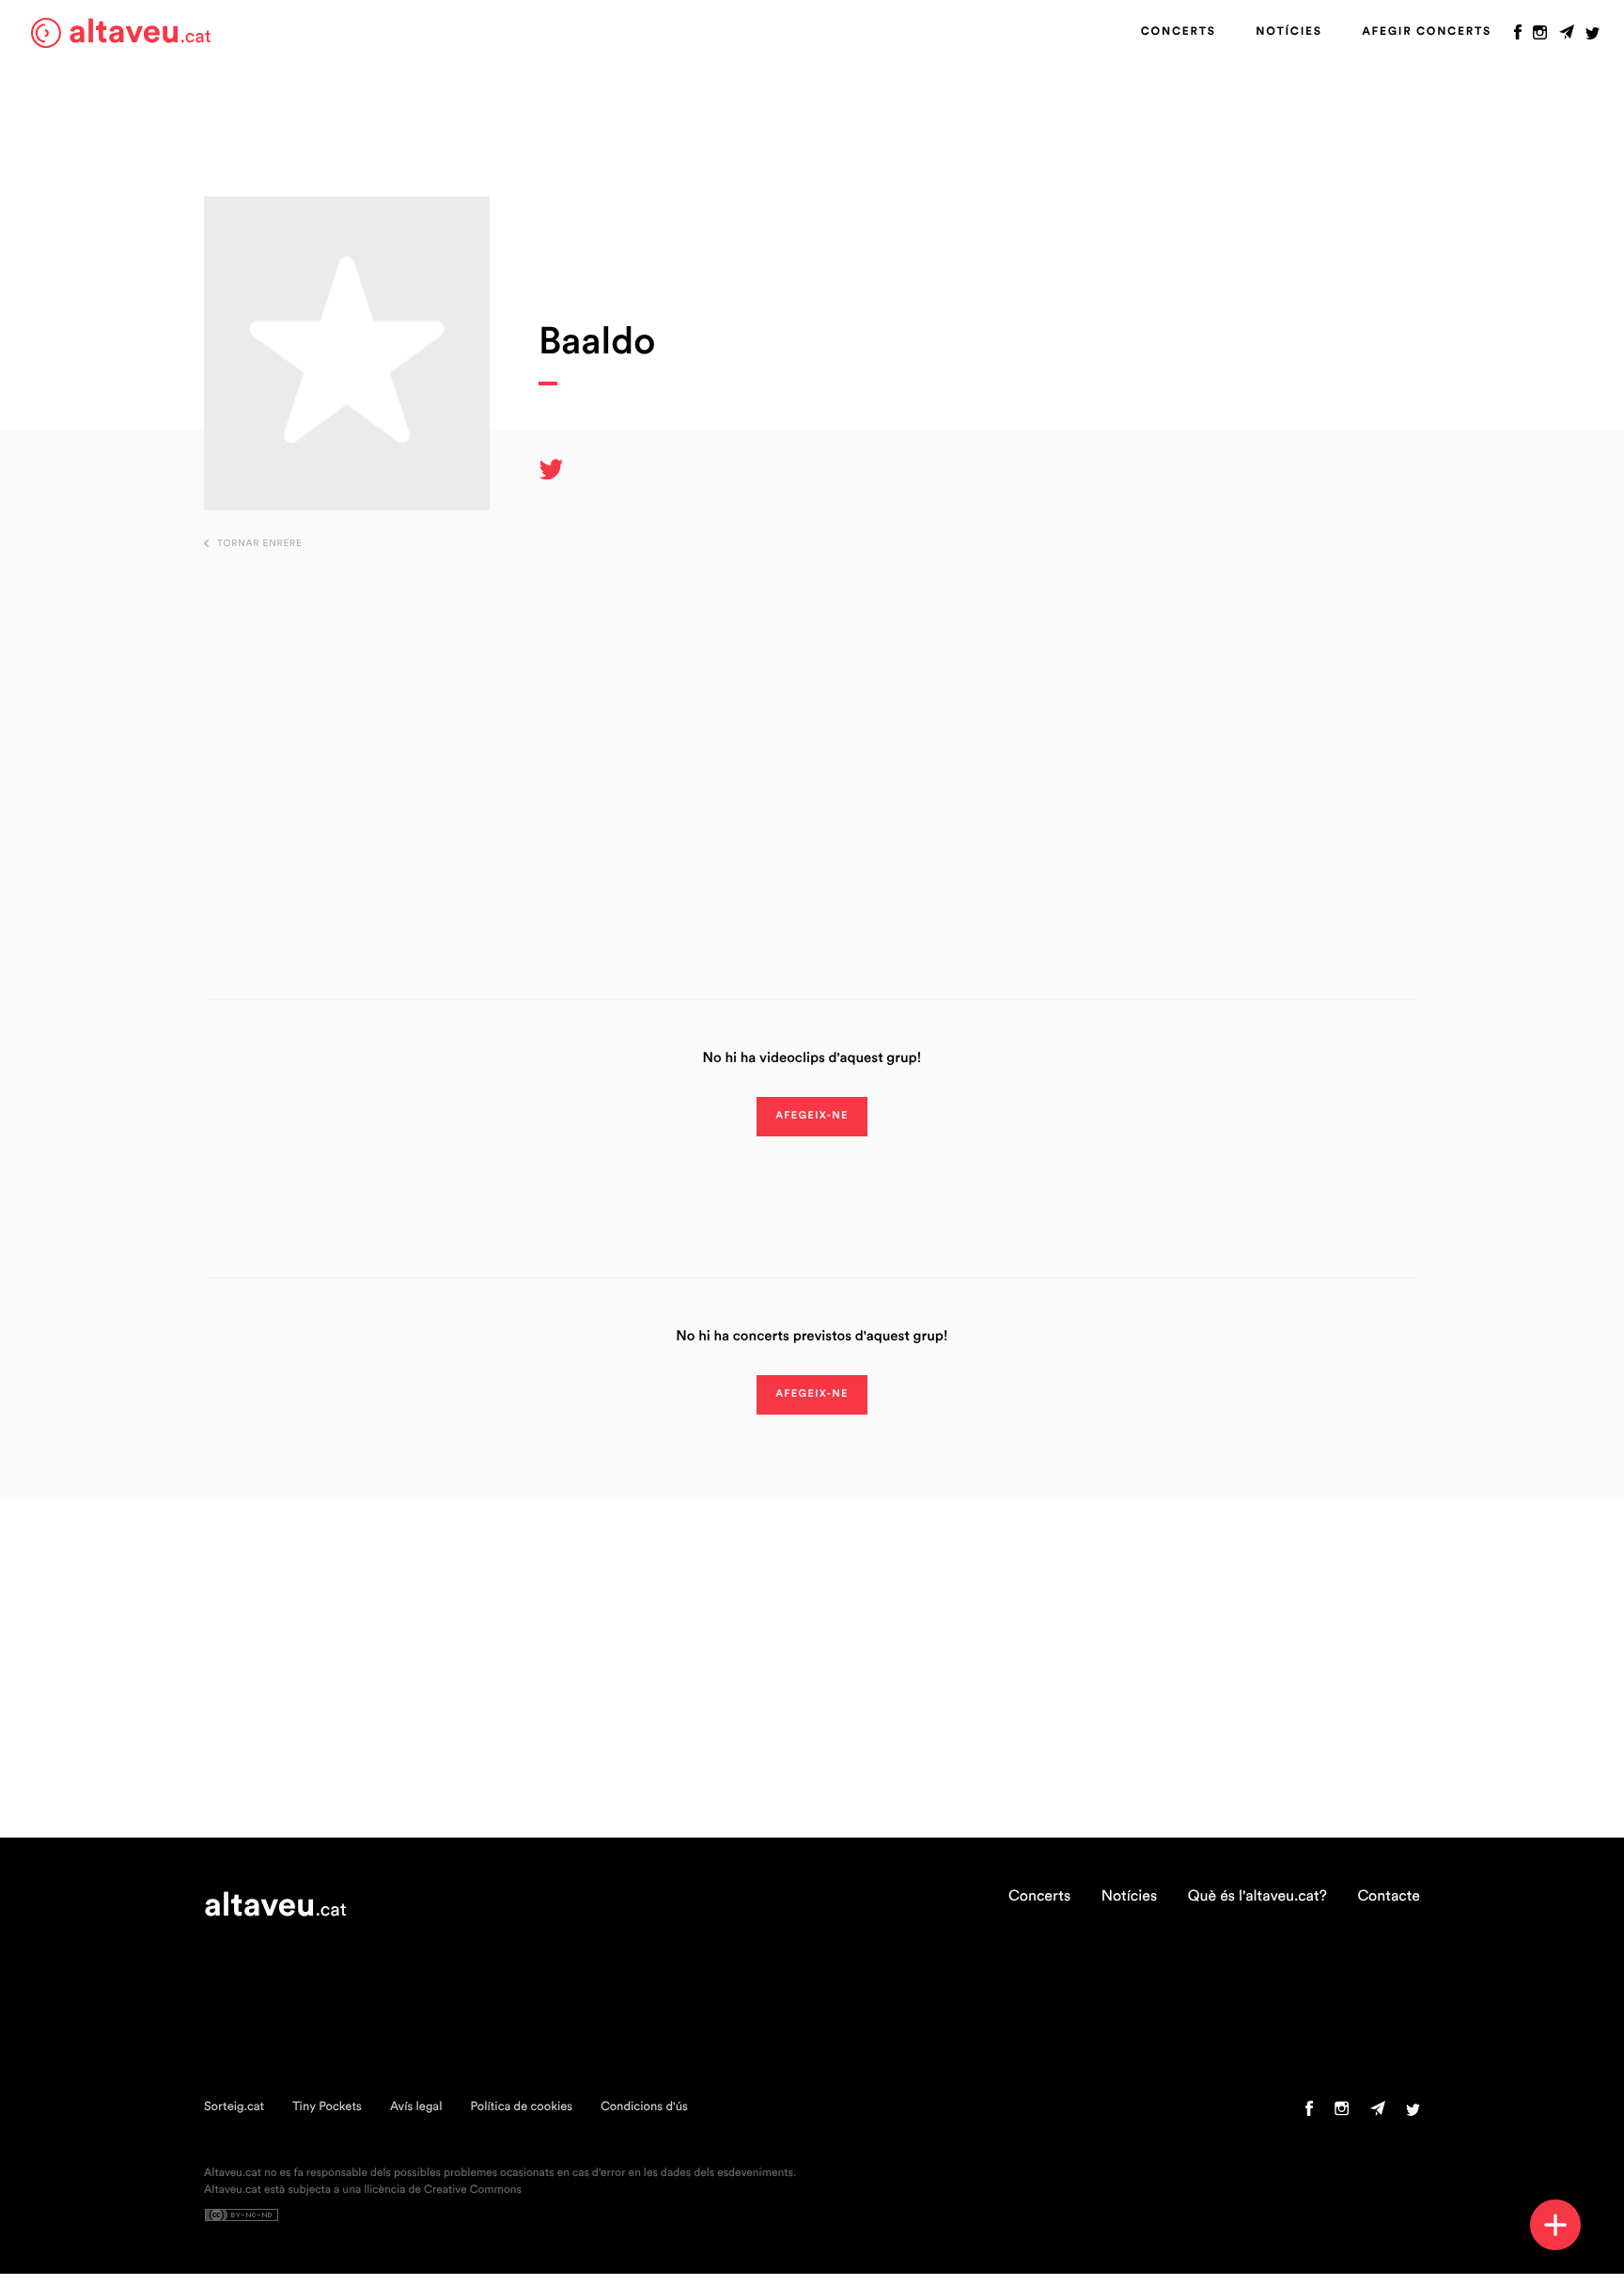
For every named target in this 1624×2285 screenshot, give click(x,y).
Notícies (1288, 32)
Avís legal (416, 2107)
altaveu (140, 32)
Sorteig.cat (234, 2107)
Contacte (1389, 1897)
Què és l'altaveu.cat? (1257, 1897)
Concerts (1179, 32)
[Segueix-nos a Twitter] (1593, 37)
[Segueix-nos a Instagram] (1540, 37)
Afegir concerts (1427, 32)
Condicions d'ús (644, 2107)
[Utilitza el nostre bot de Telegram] (1567, 37)
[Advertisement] (812, 745)
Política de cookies (521, 2107)
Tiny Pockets (327, 2107)
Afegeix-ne (812, 1116)
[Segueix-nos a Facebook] (1518, 37)
